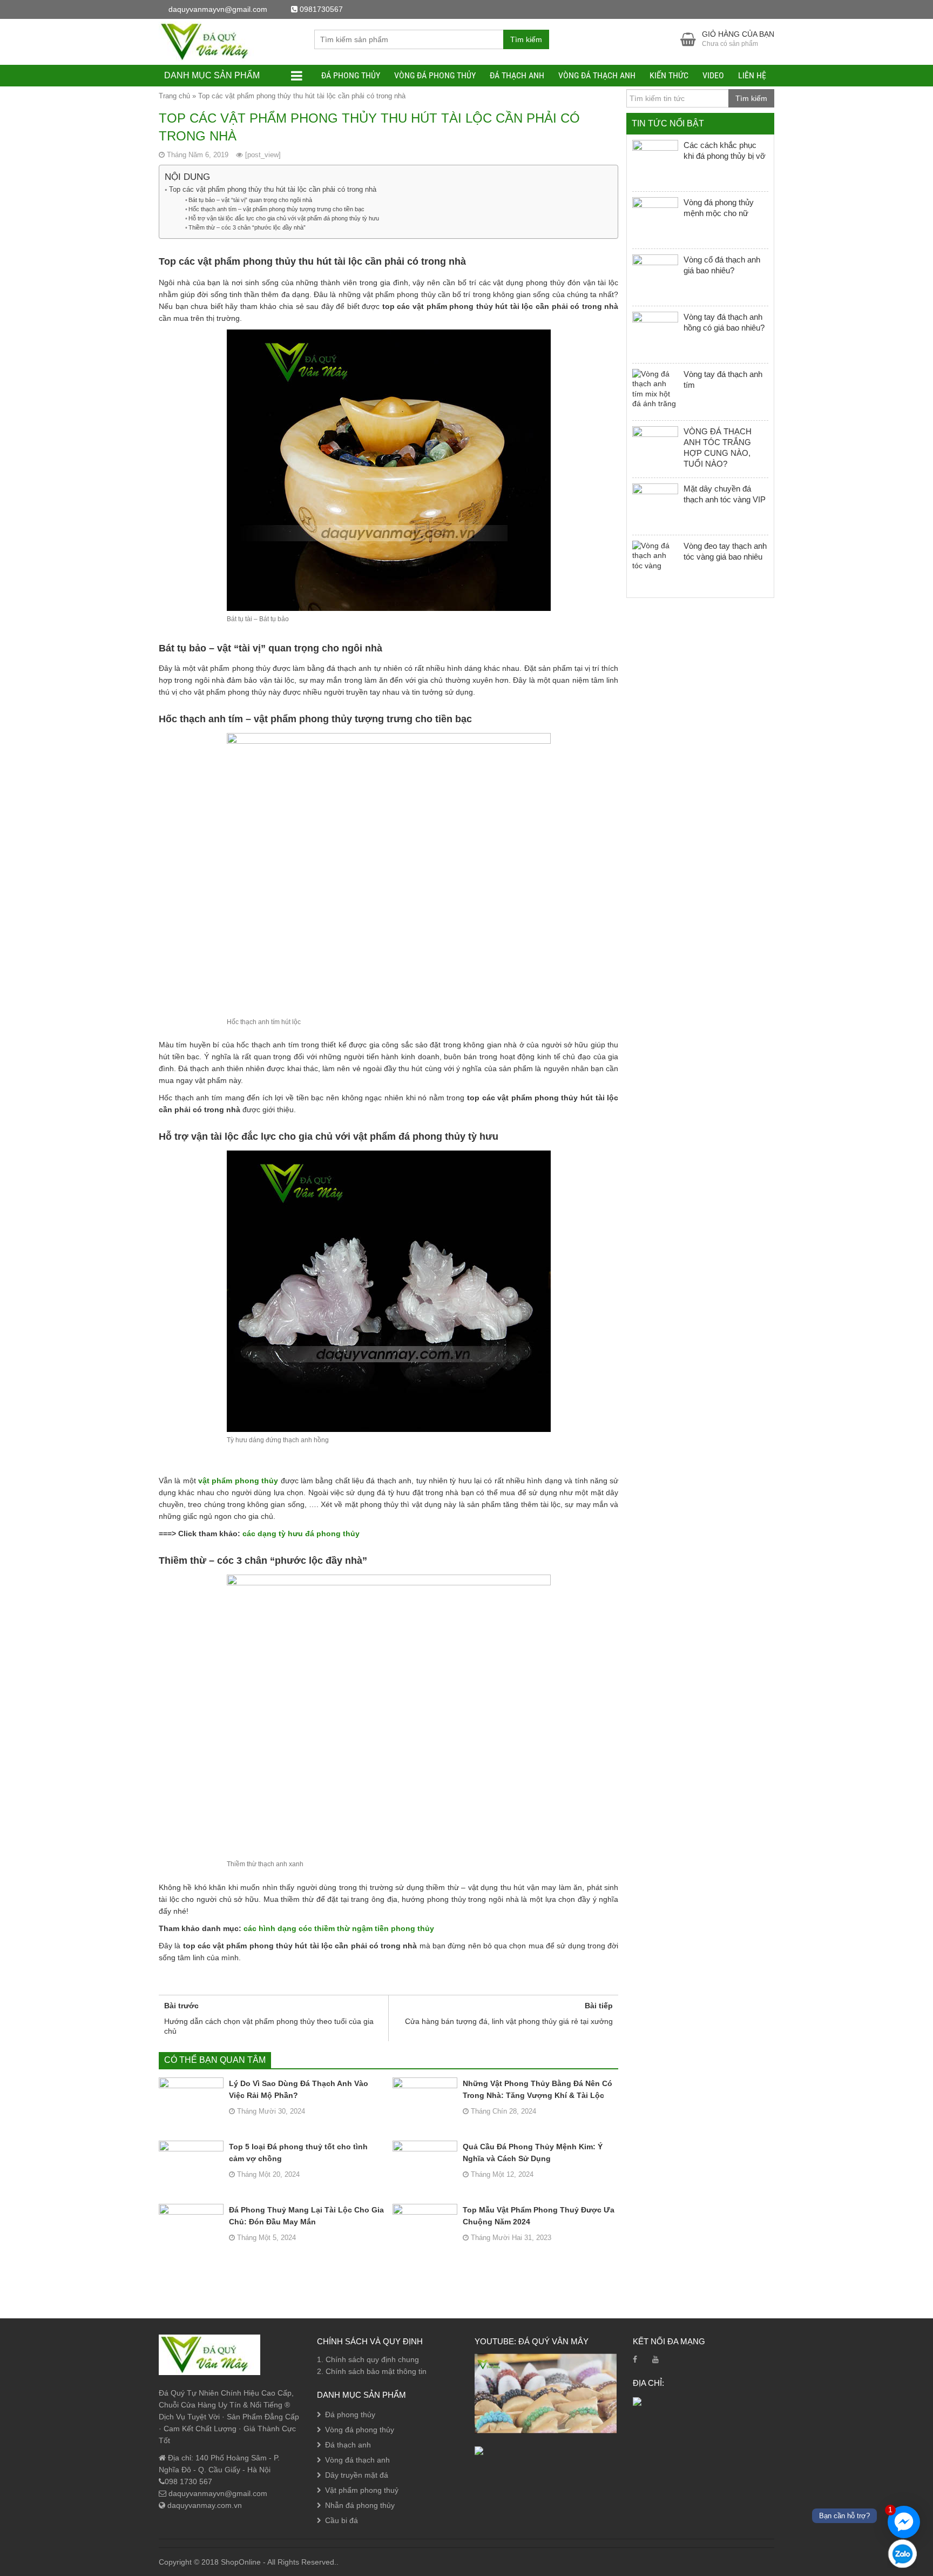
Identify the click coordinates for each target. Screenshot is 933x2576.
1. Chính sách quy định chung (368, 2359)
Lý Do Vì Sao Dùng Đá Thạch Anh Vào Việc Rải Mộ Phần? (299, 2089)
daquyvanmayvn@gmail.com (217, 2493)
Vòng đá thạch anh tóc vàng (116, 2542)
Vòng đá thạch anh (597, 75)
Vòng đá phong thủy (435, 75)
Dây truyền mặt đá (357, 2475)
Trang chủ (174, 96)
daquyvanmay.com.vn (204, 2505)
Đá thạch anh (517, 75)
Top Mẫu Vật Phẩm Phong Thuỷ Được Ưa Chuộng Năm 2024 (539, 2216)
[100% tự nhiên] (209, 41)
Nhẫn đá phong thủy (360, 2505)
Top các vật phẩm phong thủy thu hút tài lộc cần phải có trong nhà (273, 189)
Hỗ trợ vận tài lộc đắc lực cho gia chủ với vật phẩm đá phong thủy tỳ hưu (284, 218)
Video (713, 75)
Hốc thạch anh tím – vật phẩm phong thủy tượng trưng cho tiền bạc (276, 209)
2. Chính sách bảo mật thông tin (372, 2371)
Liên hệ (752, 75)
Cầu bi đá (342, 2520)
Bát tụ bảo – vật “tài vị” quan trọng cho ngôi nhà (250, 200)
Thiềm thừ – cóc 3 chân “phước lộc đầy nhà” (247, 227)
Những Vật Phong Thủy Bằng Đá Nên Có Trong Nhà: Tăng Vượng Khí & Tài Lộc (538, 2089)
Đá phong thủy (351, 75)
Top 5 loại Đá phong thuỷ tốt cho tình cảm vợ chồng (298, 2153)
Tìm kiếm (526, 39)
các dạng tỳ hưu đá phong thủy (301, 1534)
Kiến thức (669, 75)
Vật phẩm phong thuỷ (362, 2490)
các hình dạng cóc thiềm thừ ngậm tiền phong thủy (339, 1928)
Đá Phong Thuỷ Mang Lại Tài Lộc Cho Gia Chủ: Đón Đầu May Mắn (306, 2216)
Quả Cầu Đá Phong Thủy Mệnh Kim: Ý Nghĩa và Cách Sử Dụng (533, 2153)
